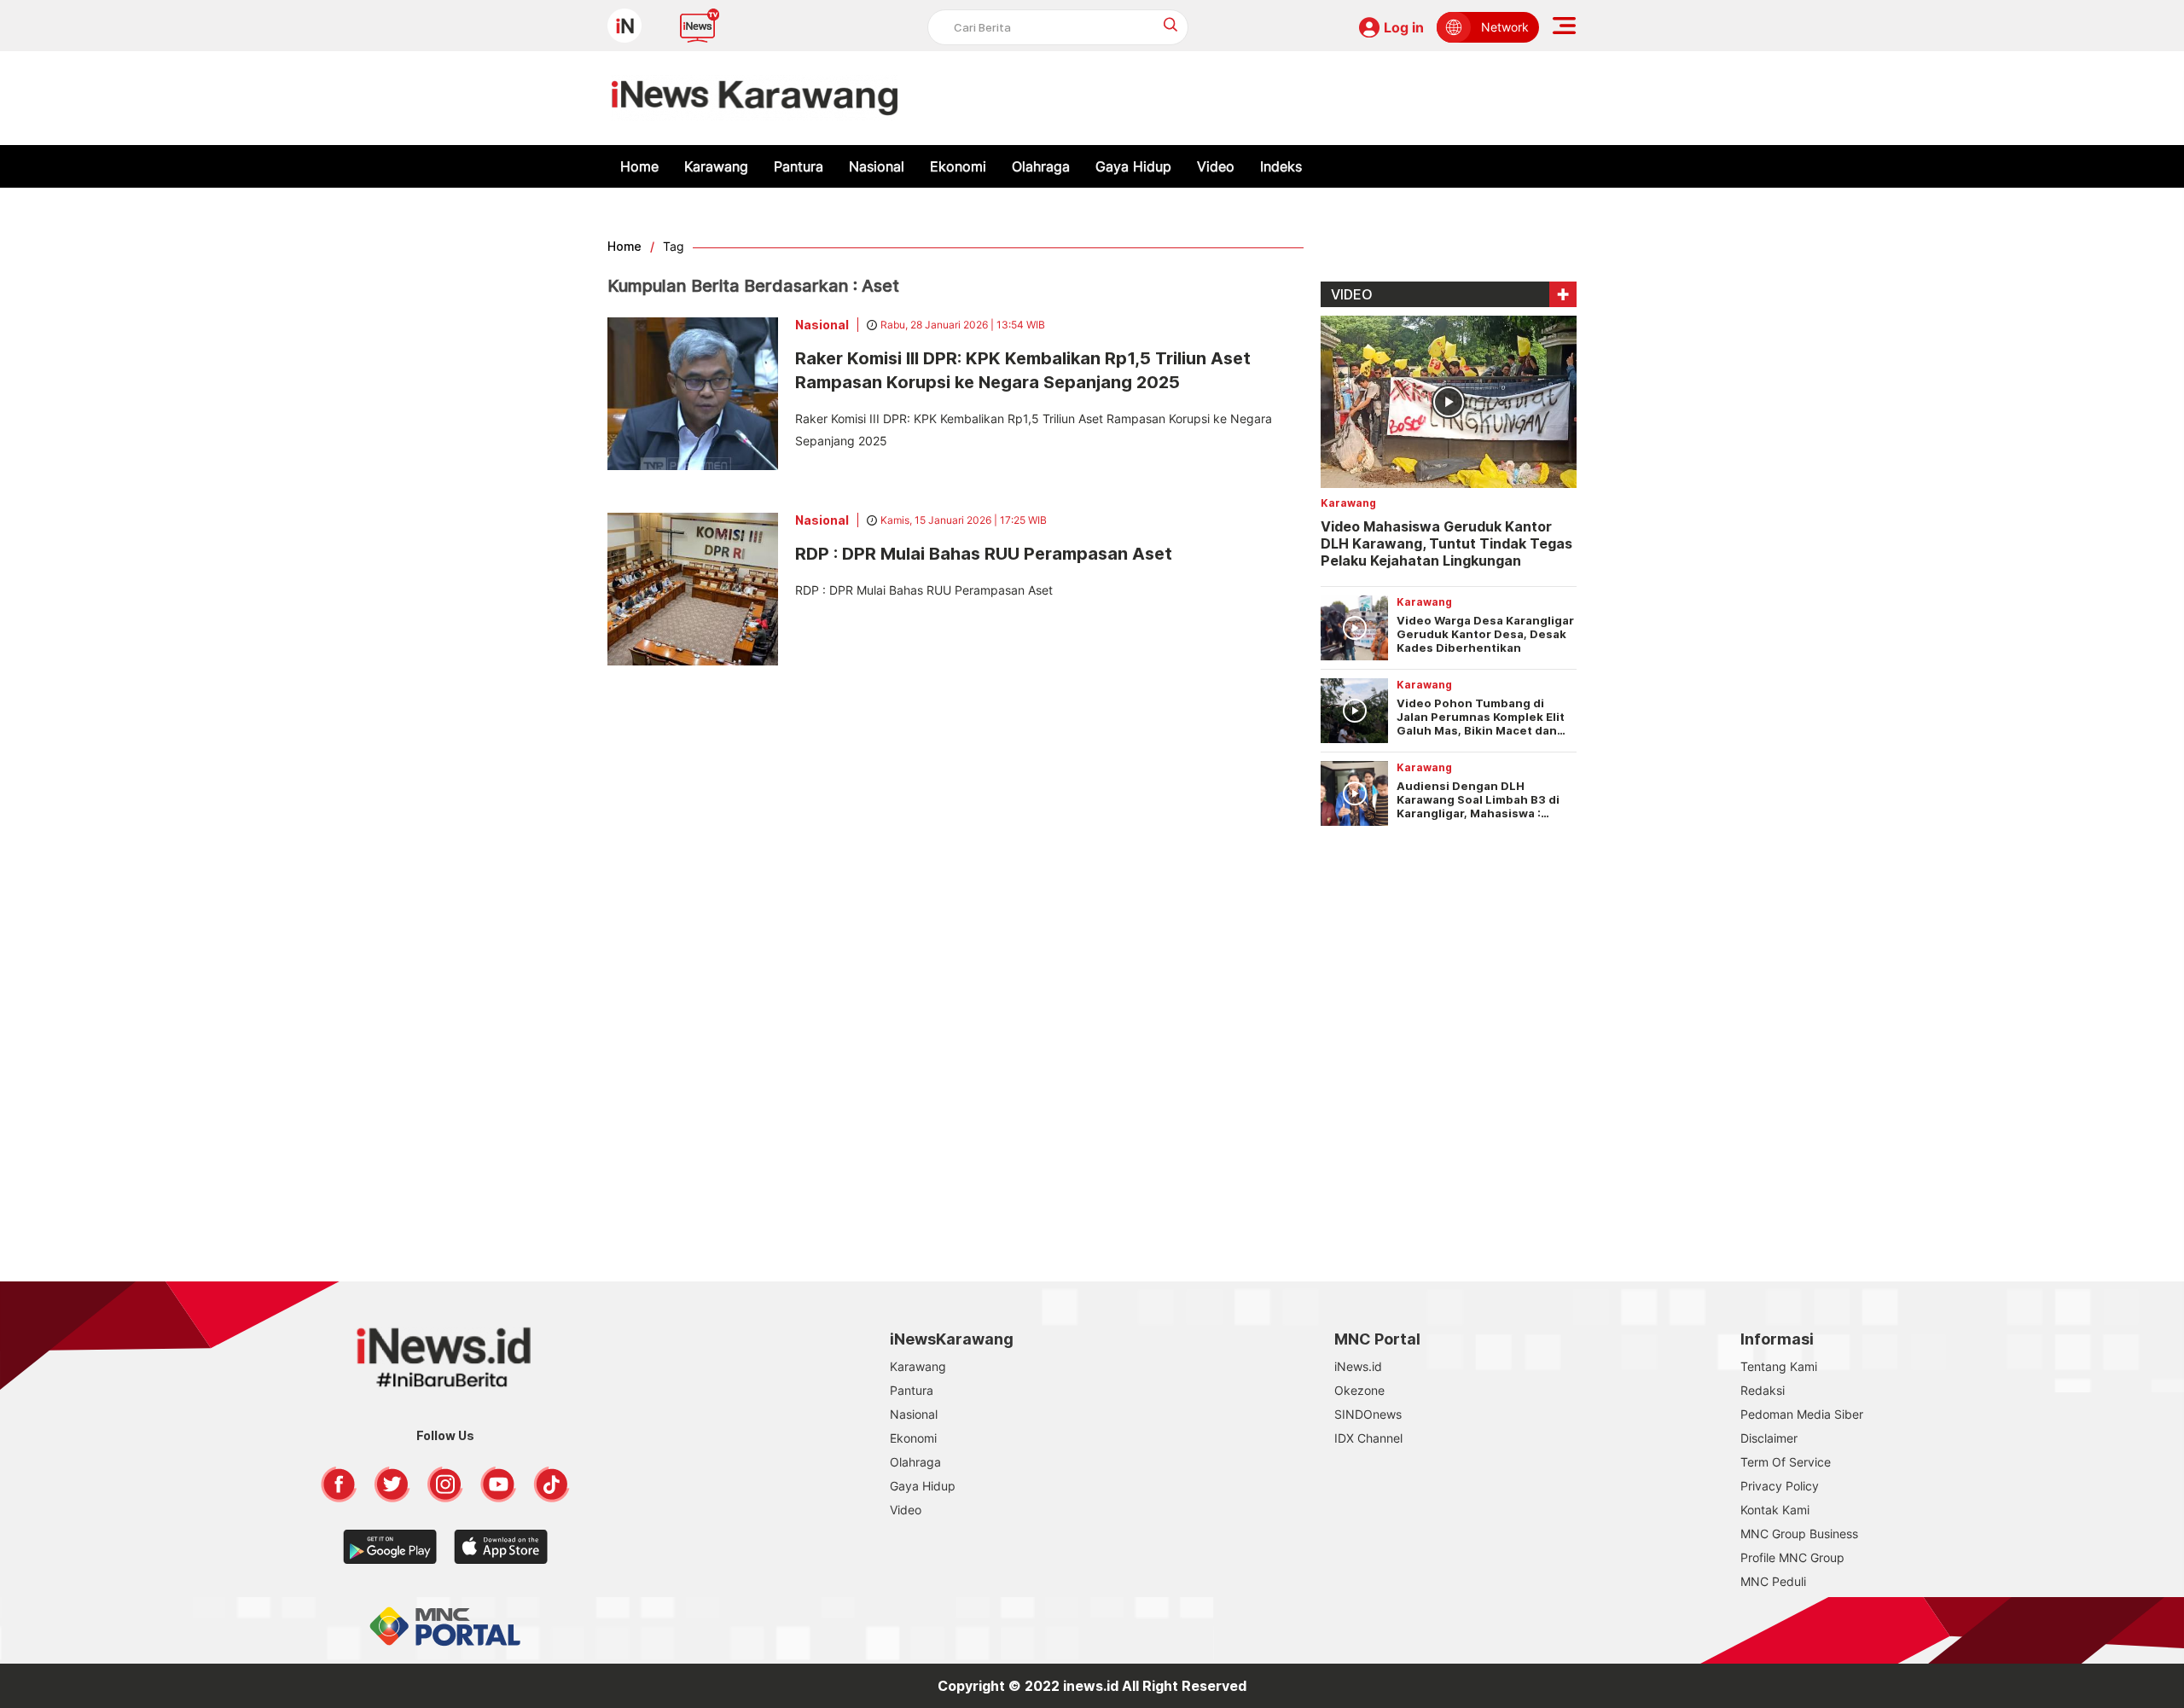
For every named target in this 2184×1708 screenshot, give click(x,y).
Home (639, 166)
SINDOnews (1368, 1414)
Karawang (716, 166)
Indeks (1281, 166)
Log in (1404, 27)
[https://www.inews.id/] (755, 98)
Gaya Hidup (1133, 166)
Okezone (1359, 1390)
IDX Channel (1368, 1438)
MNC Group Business (1799, 1534)
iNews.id (1358, 1366)
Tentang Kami (1779, 1366)
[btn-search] (1171, 24)
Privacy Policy (1780, 1486)
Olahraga (1041, 166)
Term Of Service (1786, 1462)
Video (1216, 166)
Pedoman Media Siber (1802, 1414)
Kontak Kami (1775, 1510)
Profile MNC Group (1792, 1557)
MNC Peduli (1773, 1581)
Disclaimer (1769, 1438)
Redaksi (1763, 1390)
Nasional (877, 166)
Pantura (799, 166)
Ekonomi (958, 166)
